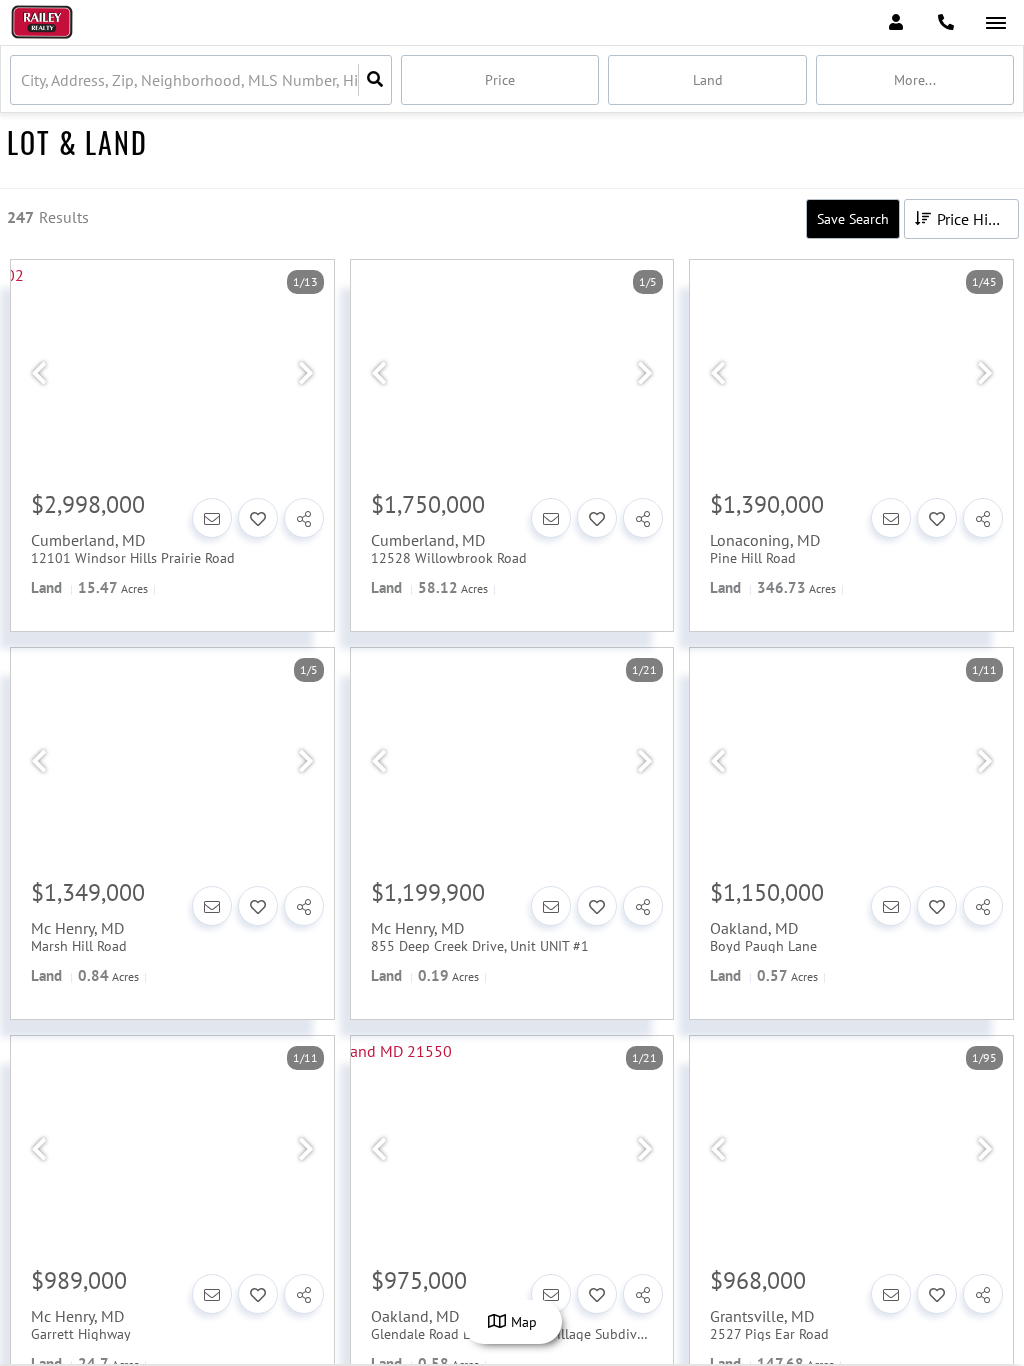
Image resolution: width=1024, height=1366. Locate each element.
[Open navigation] (995, 23)
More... (915, 80)
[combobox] (23, 80)
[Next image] (306, 374)
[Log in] (895, 22)
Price (500, 80)
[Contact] (212, 518)
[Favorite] (258, 518)
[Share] (304, 518)
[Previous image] (39, 374)
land (708, 80)
